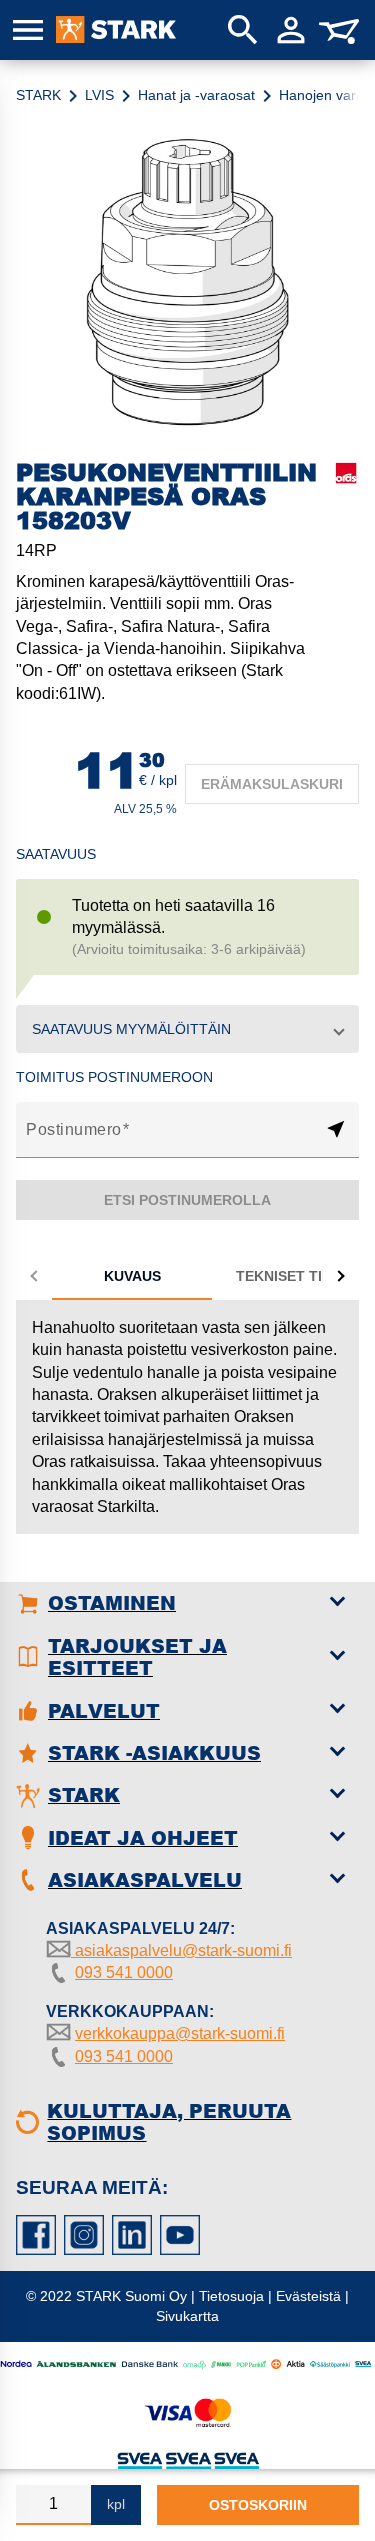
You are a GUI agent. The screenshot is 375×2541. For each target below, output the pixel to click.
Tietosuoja (231, 2296)
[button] (187, 1029)
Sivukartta (187, 2316)
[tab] (132, 1276)
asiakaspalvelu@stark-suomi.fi (181, 1950)
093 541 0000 (124, 1972)
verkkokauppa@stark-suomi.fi (180, 2033)
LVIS (99, 95)
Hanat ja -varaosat (196, 95)
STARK (38, 95)
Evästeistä (308, 2296)
